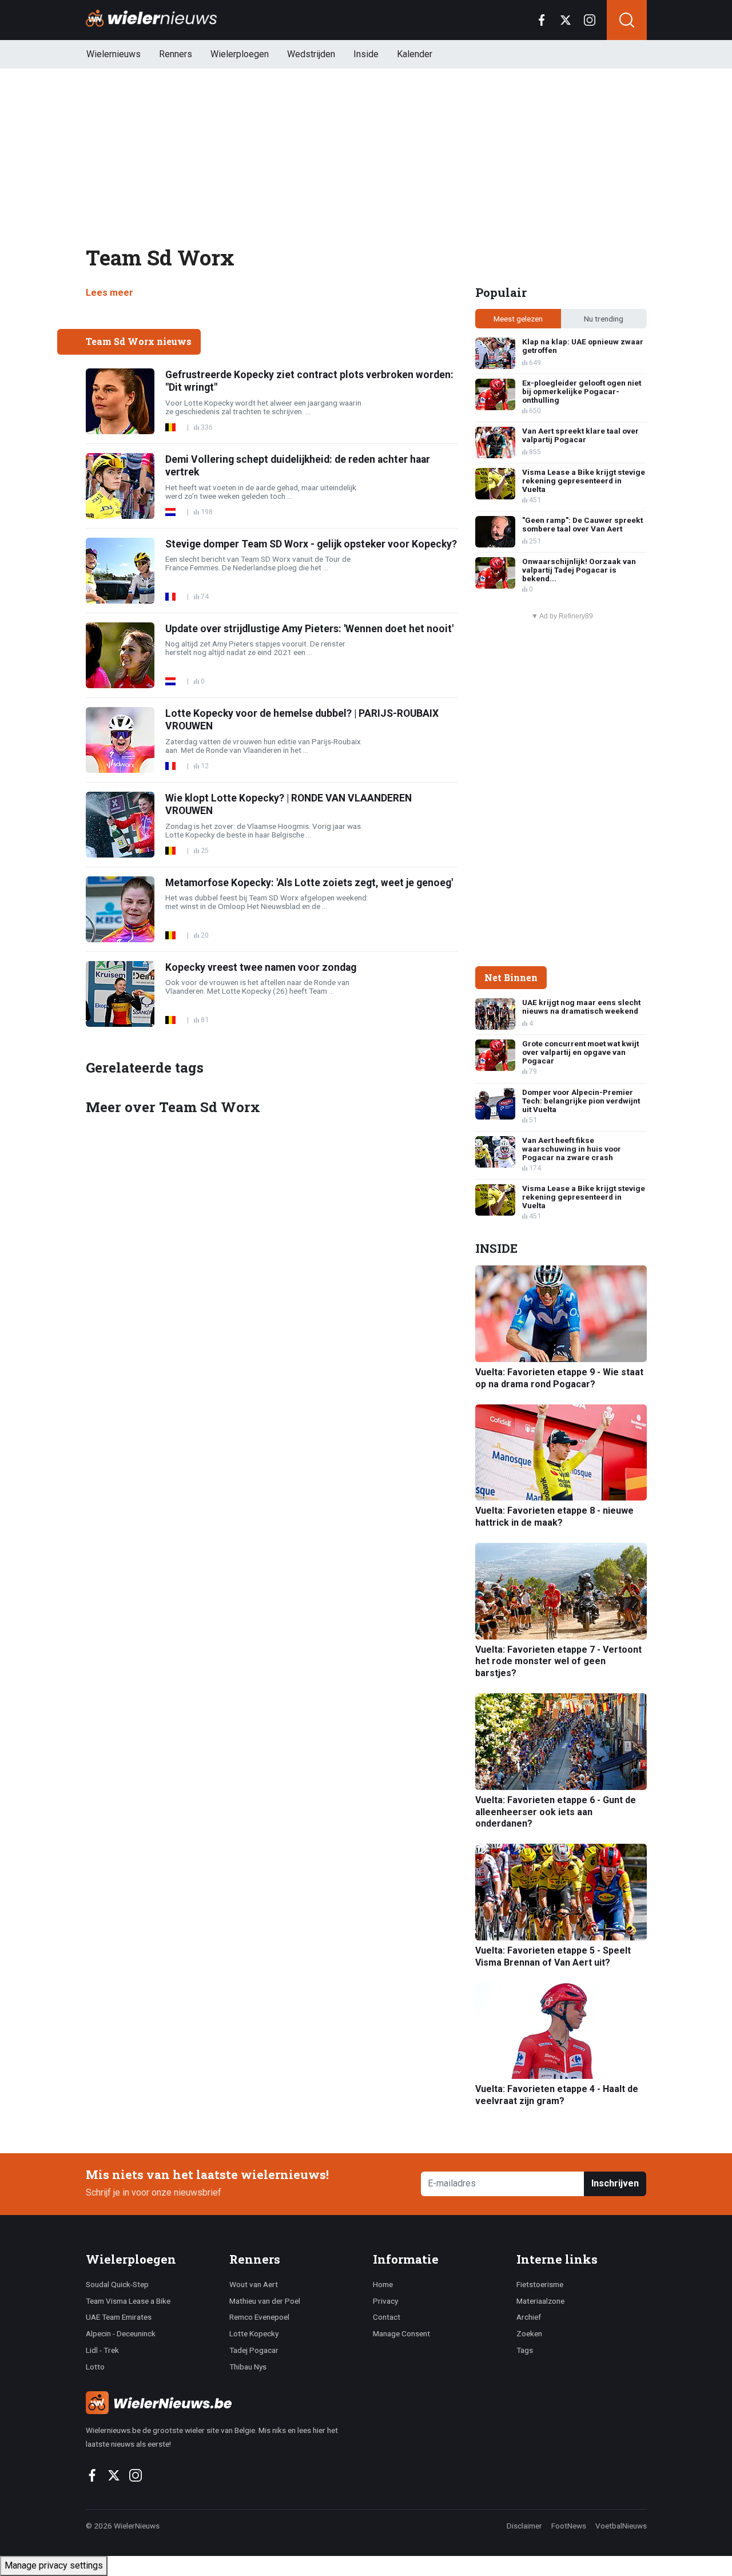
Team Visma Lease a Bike (128, 2301)
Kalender (415, 54)
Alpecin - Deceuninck (121, 2333)
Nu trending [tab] (604, 319)
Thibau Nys (248, 2367)
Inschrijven (615, 2183)
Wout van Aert (254, 2284)
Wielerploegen (240, 54)
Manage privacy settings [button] (54, 2565)
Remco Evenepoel (259, 2317)
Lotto (95, 2367)
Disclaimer (524, 2526)
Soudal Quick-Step (117, 2284)
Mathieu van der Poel (265, 2301)
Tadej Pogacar (254, 2350)
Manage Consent (401, 2333)
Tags (525, 2350)
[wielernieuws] (223, 2403)
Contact (387, 2317)
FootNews (569, 2526)
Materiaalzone (540, 2301)
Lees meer (110, 293)
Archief (529, 2317)
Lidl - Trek (102, 2350)
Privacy (385, 2301)
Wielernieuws (114, 54)
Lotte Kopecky (254, 2333)
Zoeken (529, 2333)
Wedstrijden (311, 54)
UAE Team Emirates (119, 2317)
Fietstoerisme (540, 2284)
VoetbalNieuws (621, 2526)
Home (383, 2284)
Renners (176, 54)
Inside (366, 54)
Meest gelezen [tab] (518, 319)
